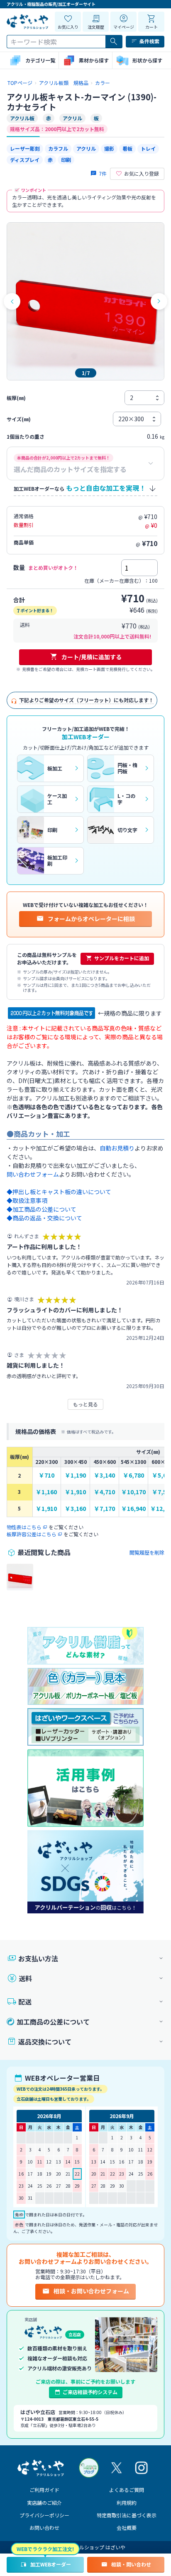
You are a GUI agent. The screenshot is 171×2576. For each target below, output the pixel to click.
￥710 (46, 1475)
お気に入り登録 (142, 173)
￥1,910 (75, 1492)
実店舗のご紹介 (44, 2503)
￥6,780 (133, 1475)
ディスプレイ (25, 160)
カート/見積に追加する (92, 657)
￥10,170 (133, 1492)
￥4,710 (104, 1492)
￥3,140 (104, 1475)
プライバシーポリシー (44, 2515)
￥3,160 (75, 1509)
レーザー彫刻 (25, 148)
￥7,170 (104, 1509)
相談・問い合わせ (131, 2564)
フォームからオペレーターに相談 (91, 919)
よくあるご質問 (127, 2490)
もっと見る (85, 1404)
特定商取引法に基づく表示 (127, 2515)
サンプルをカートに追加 (122, 958)
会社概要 (127, 2528)
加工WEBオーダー (51, 2564)
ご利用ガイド (44, 2490)
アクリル (86, 148)
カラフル (58, 148)
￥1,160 (46, 1492)
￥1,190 (75, 1475)
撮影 (109, 148)
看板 (127, 148)
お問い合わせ (44, 2528)
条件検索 (149, 41)
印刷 (66, 160)
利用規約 (127, 2503)
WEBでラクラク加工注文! (45, 2549)
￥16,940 (133, 1509)
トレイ (148, 148)
